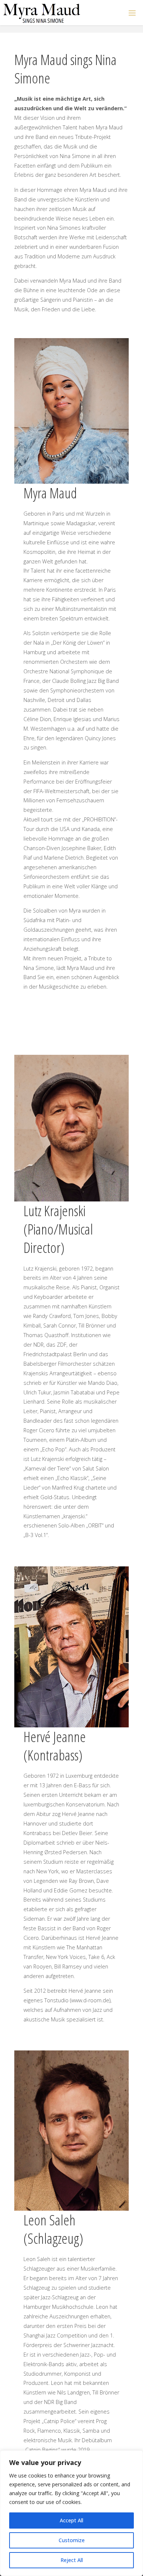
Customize (72, 2540)
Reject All (72, 2560)
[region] (71, 2513)
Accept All (71, 2520)
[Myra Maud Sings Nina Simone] (42, 13)
